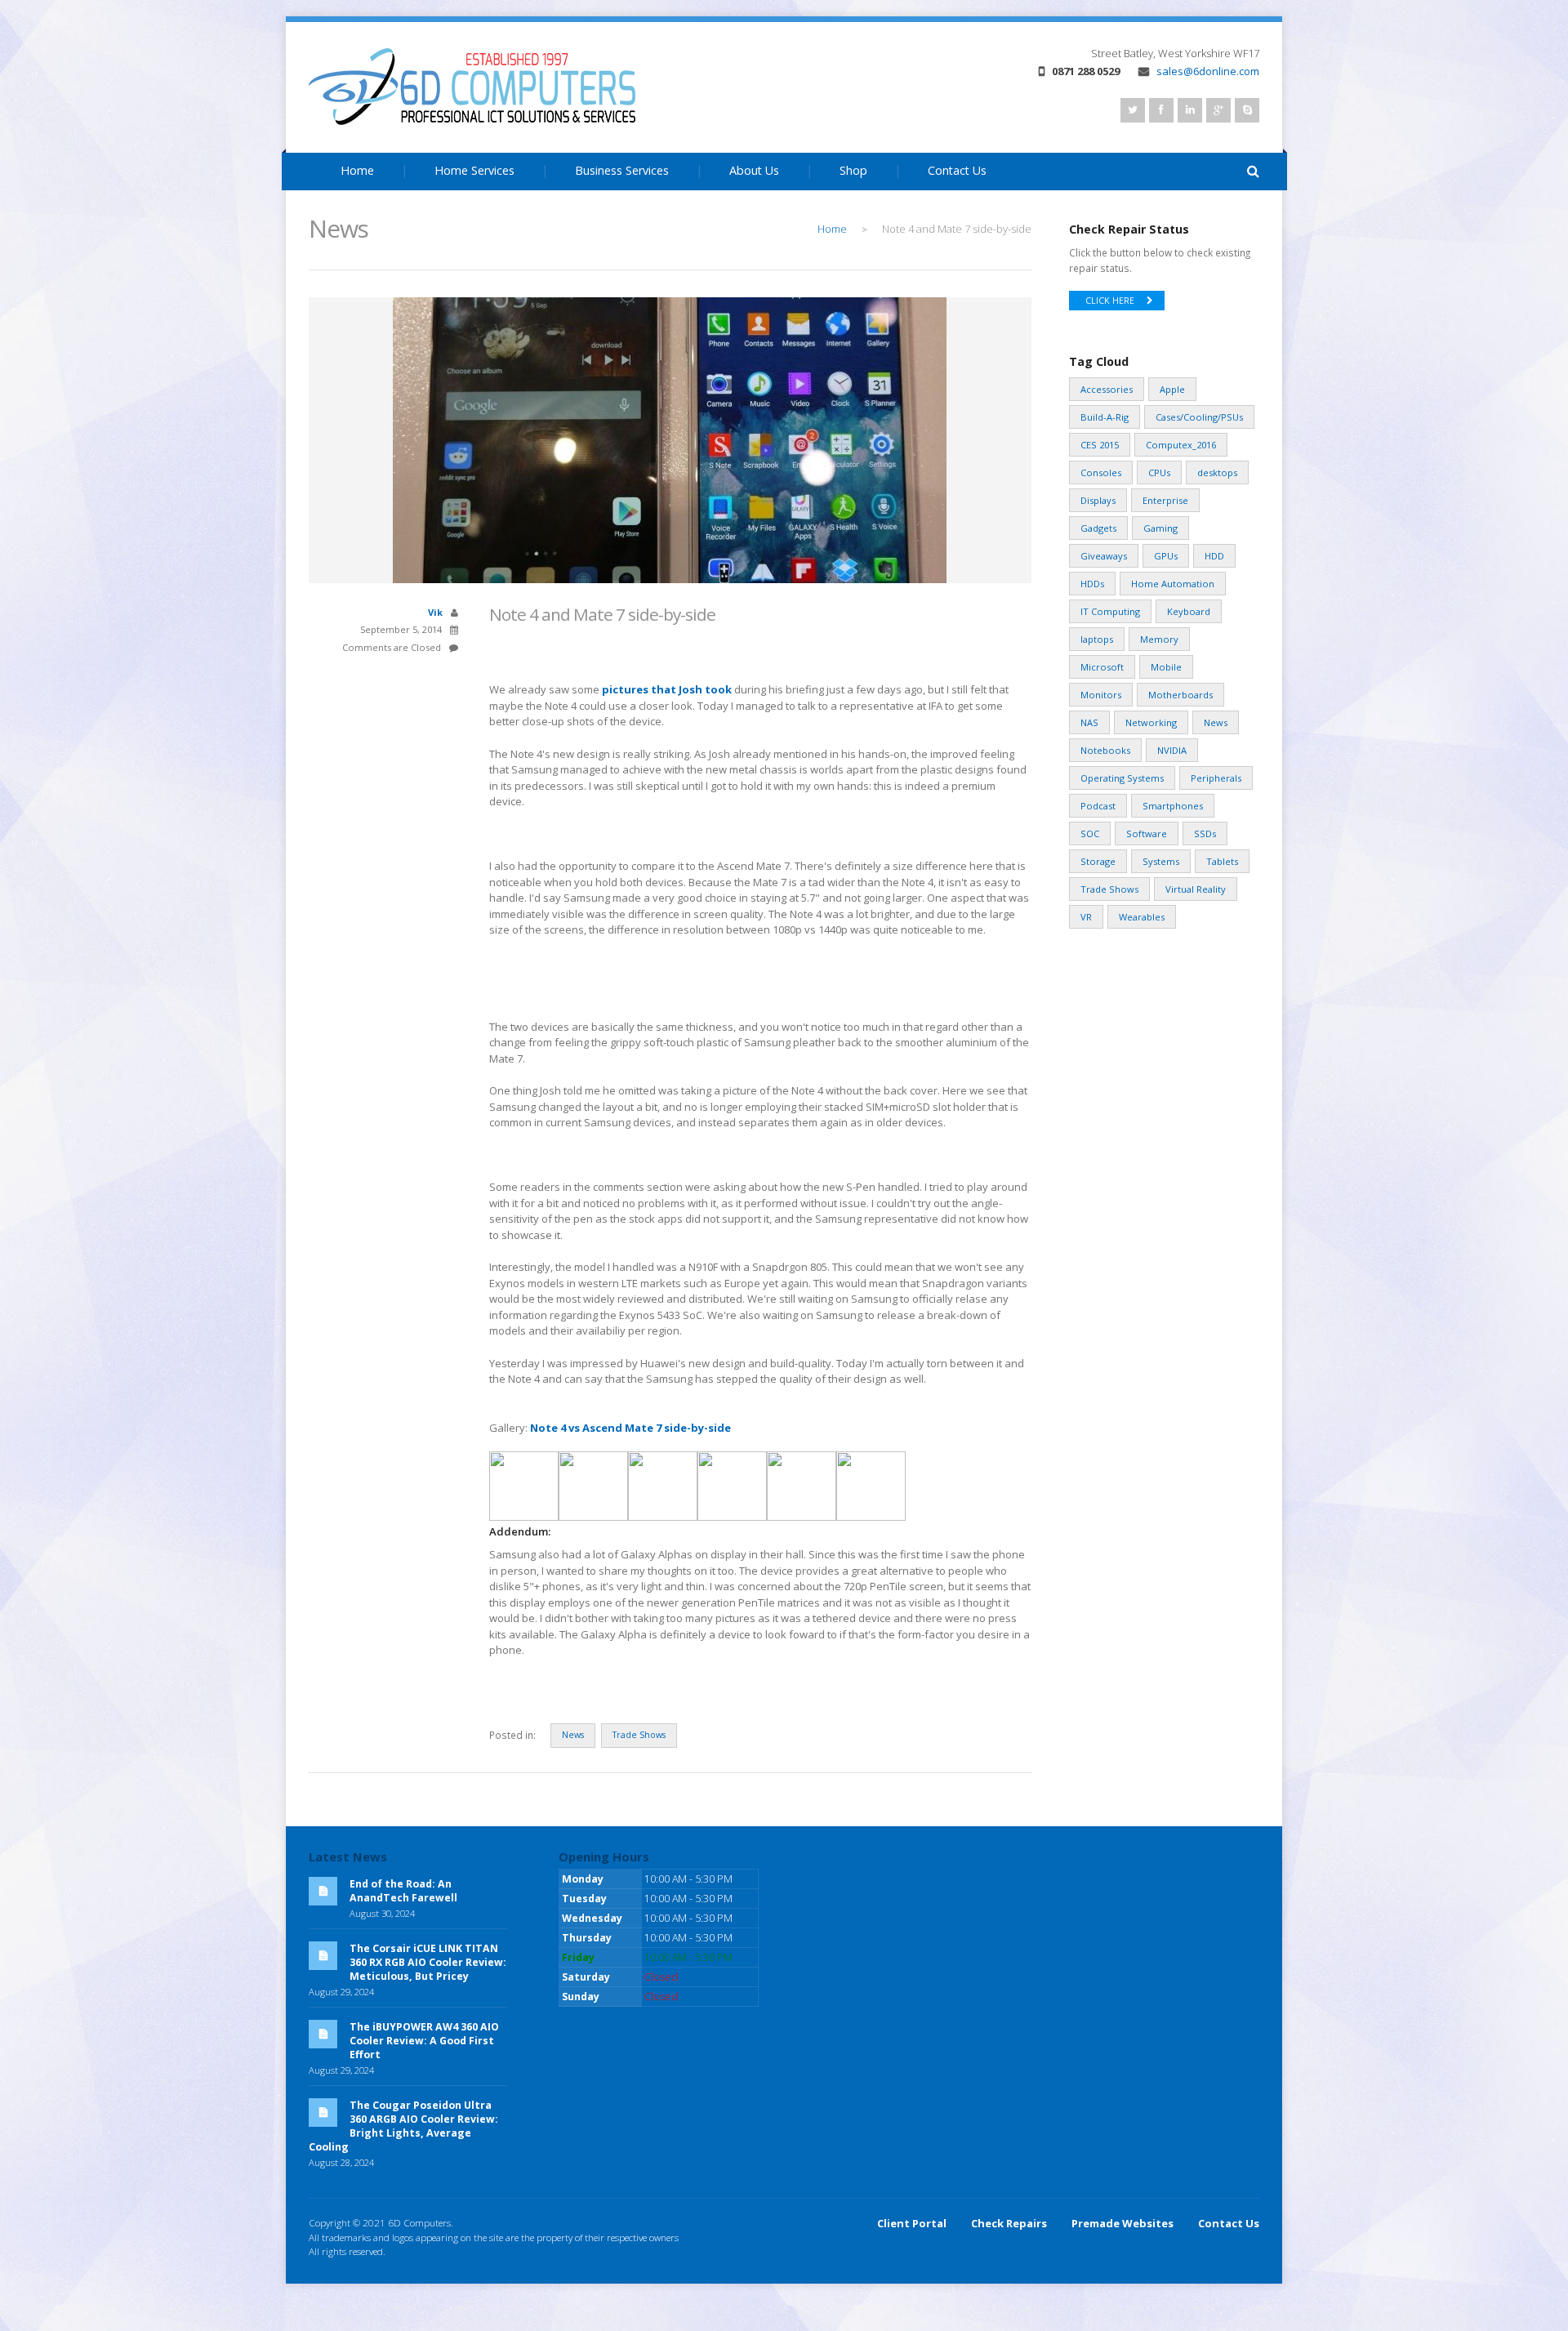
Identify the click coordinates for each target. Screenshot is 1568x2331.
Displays (1098, 500)
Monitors (1101, 695)
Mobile (1166, 667)
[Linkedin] (1190, 110)
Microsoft (1102, 667)
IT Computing (1110, 611)
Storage (1098, 861)
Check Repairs (1009, 2223)
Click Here (1110, 301)
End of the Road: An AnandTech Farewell (403, 1891)
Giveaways (1104, 556)
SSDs (1205, 833)
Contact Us (957, 170)
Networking (1151, 722)
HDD (1214, 556)
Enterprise (1165, 500)
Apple (1172, 389)
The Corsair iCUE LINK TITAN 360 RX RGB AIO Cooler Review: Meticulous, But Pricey (428, 1962)
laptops (1097, 639)
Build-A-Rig (1105, 417)
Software (1147, 833)
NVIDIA (1172, 750)
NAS (1089, 722)
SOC (1090, 833)
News (573, 1735)
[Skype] (1247, 110)
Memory (1159, 639)
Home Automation (1173, 584)
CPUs (1159, 472)
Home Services (474, 170)
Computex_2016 (1181, 445)
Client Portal (912, 2223)
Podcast (1098, 806)
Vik (435, 612)
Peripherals (1216, 778)
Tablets (1222, 861)
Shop (853, 170)
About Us (754, 170)
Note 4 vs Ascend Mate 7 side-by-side (630, 1428)
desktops (1217, 472)
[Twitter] (1133, 110)
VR (1086, 917)
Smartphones (1173, 806)
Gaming (1160, 528)
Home (357, 170)
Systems (1161, 861)
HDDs (1092, 584)
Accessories (1107, 389)
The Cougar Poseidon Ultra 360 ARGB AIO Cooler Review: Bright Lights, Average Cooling (403, 2126)
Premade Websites (1123, 2223)
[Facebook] (1161, 110)
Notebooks (1105, 750)
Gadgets (1098, 528)
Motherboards (1180, 695)
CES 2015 (1100, 445)
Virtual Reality (1196, 889)
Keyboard (1189, 611)
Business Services (622, 170)
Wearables (1142, 917)
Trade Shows (639, 1735)
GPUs (1166, 556)
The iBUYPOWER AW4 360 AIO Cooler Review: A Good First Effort (424, 2041)
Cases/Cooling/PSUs (1199, 417)
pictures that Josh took (667, 689)
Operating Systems (1122, 778)
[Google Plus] (1218, 110)
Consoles (1101, 472)
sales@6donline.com (1208, 71)
